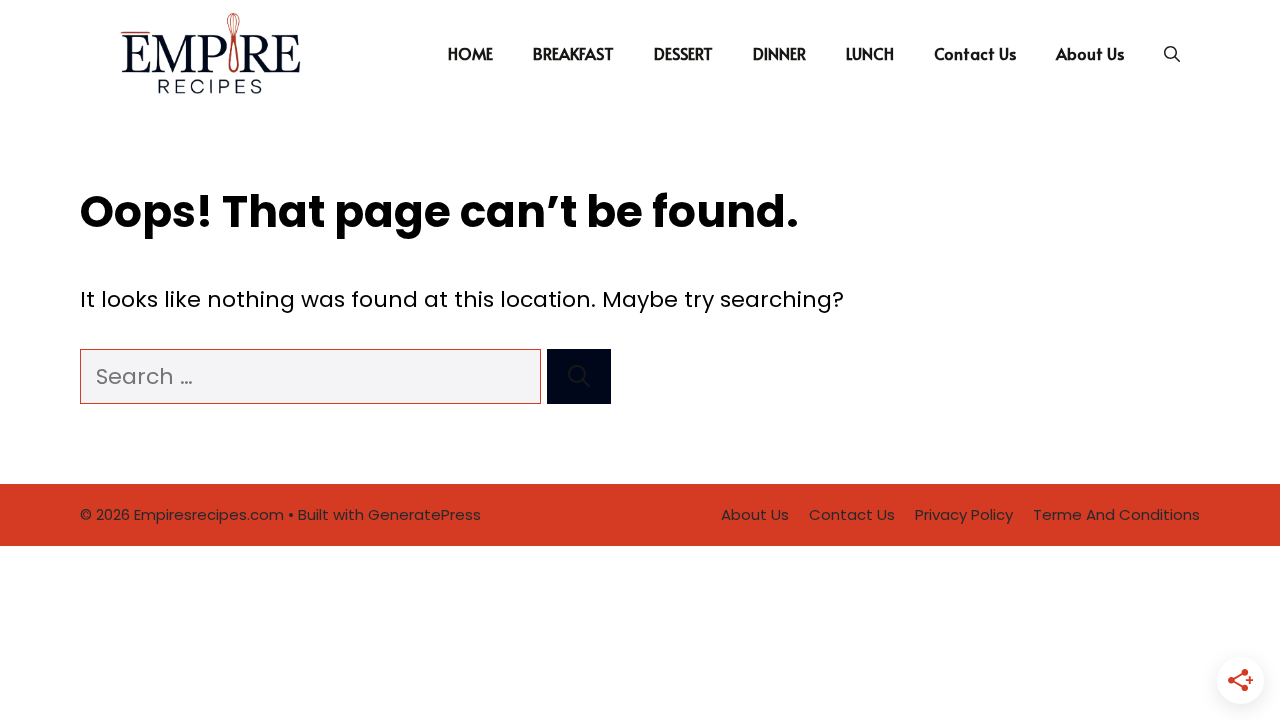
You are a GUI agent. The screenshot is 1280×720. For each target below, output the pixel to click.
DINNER (779, 53)
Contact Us (975, 53)
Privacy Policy (964, 514)
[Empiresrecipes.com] (209, 53)
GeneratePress (424, 514)
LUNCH (870, 53)
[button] (1172, 53)
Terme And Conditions (1116, 514)
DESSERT (683, 53)
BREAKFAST (573, 53)
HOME (470, 53)
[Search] (579, 376)
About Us (1090, 53)
